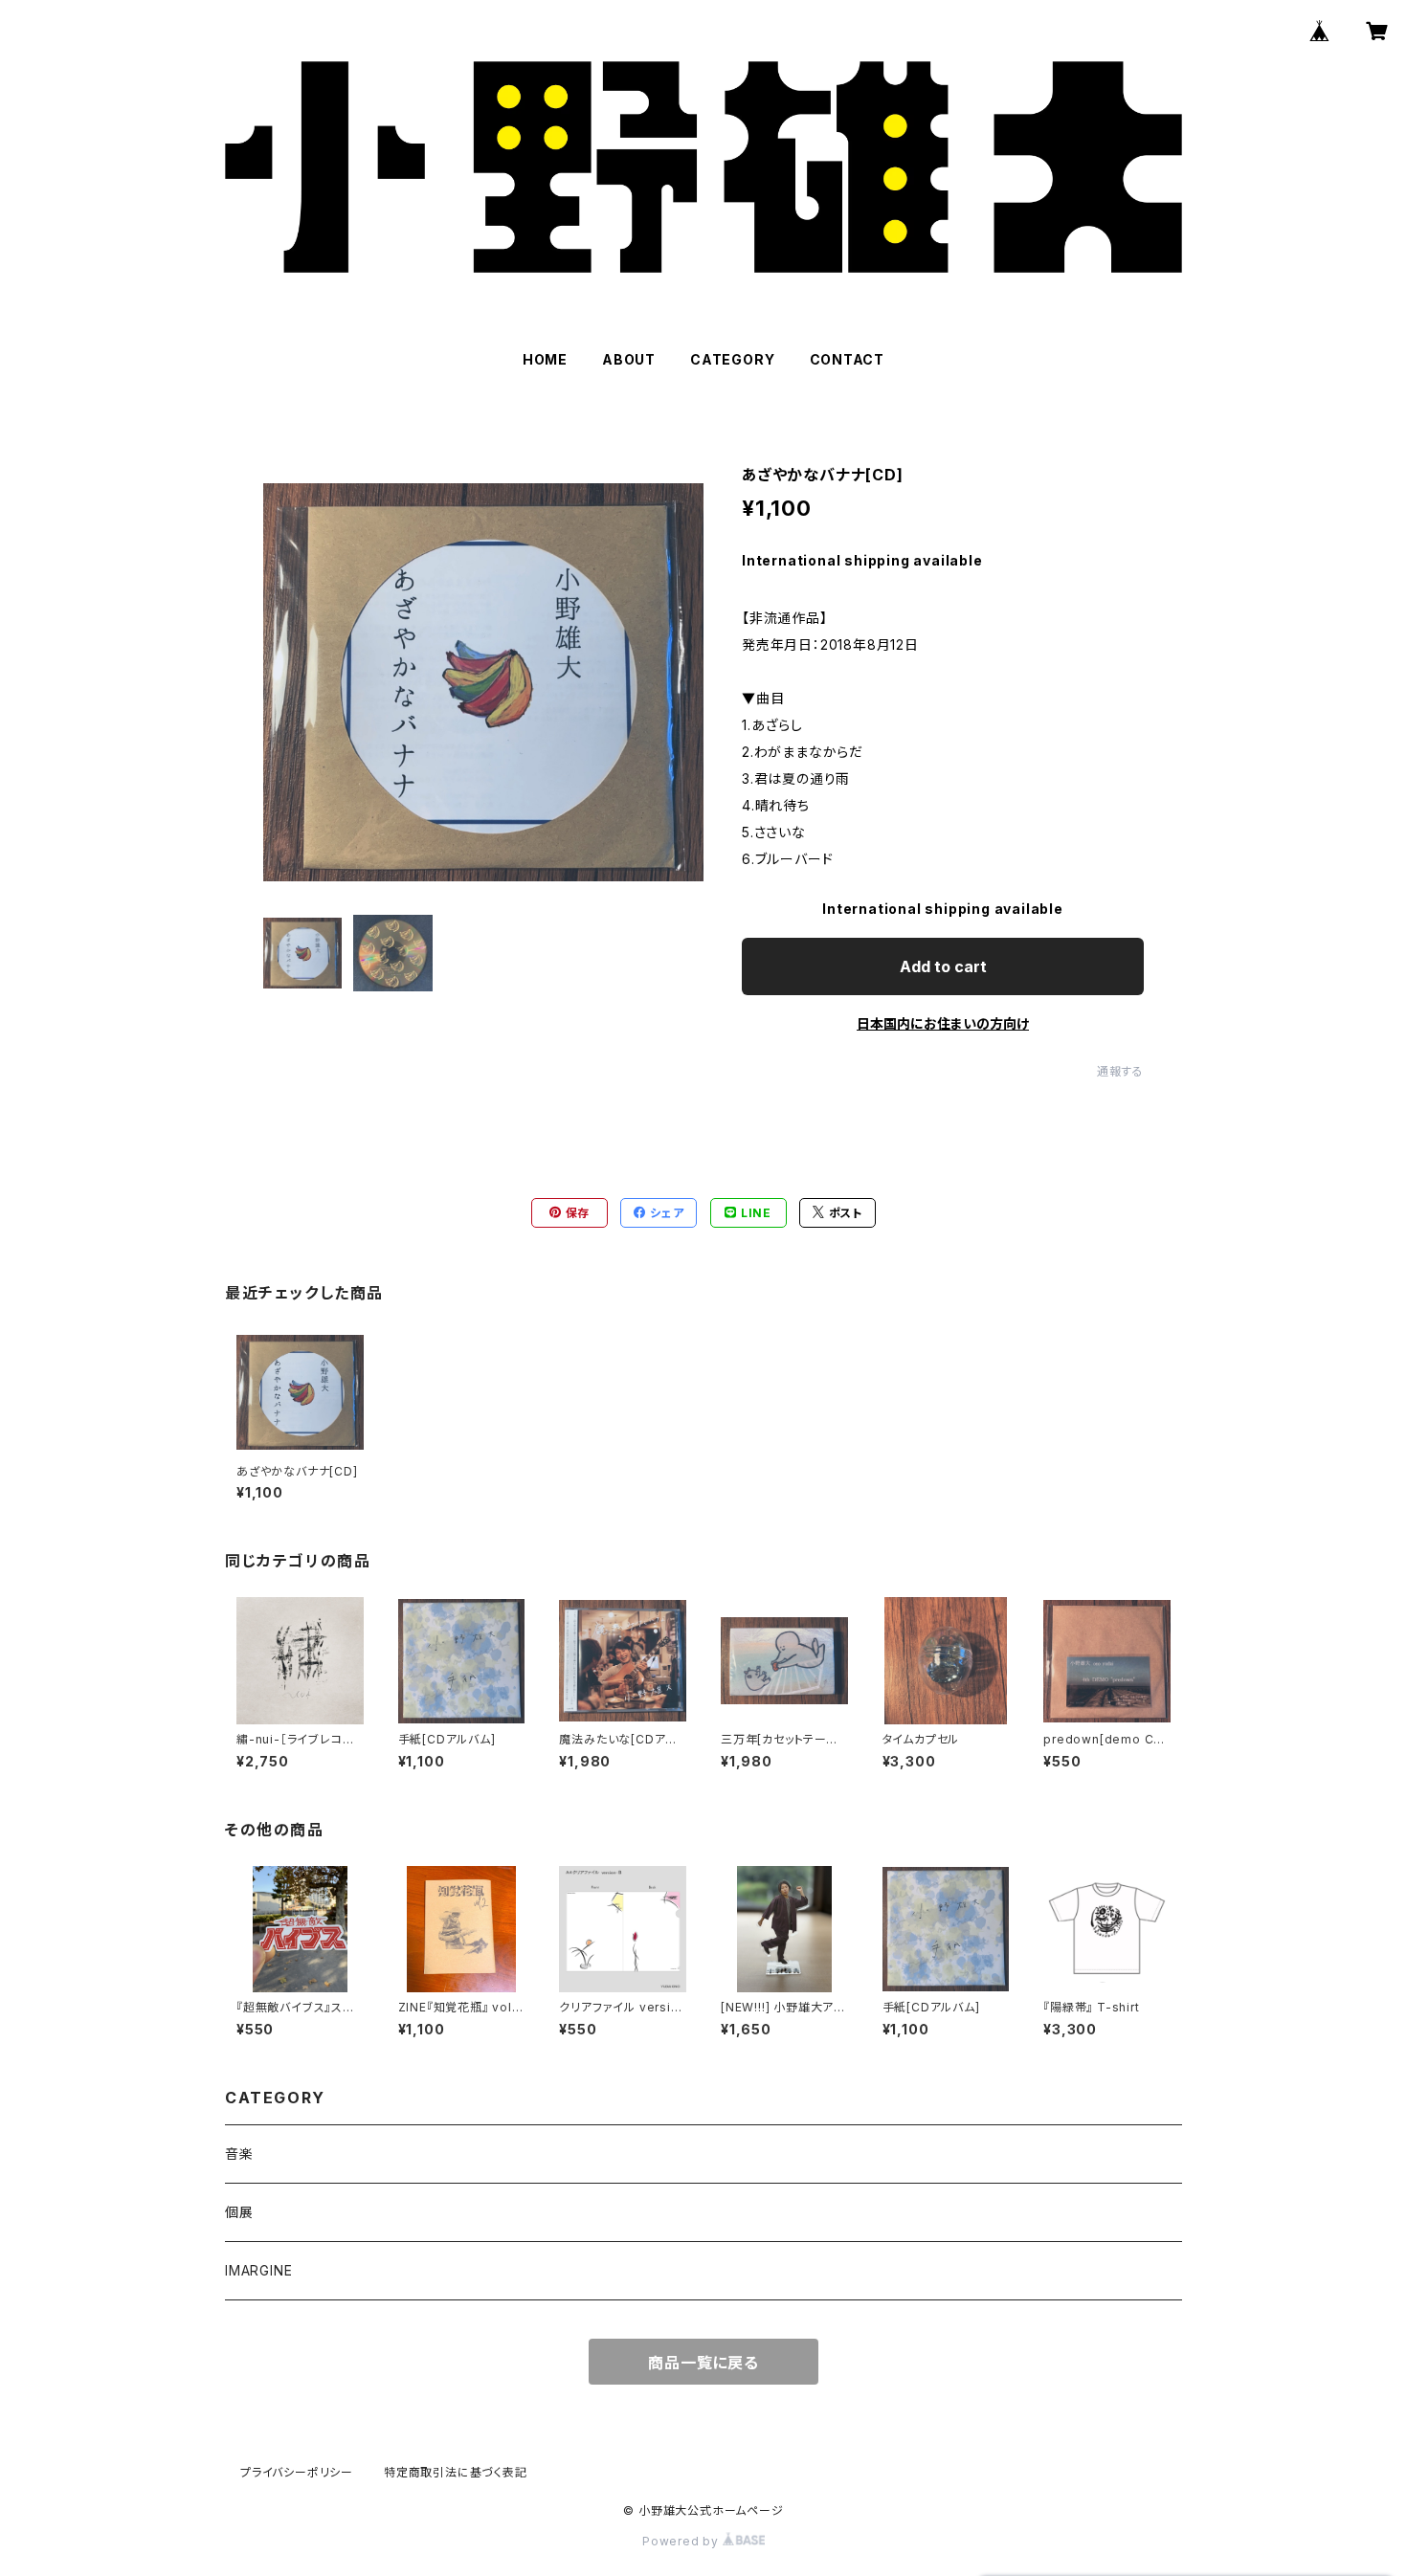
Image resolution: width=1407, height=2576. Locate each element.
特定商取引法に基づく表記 (456, 2472)
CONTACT (848, 359)
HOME (545, 359)
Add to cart (943, 966)
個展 (239, 2212)
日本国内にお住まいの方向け (943, 1023)
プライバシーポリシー (297, 2472)
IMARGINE (258, 2270)
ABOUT (629, 359)
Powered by (682, 2541)
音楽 (239, 2154)
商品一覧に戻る (703, 2363)
